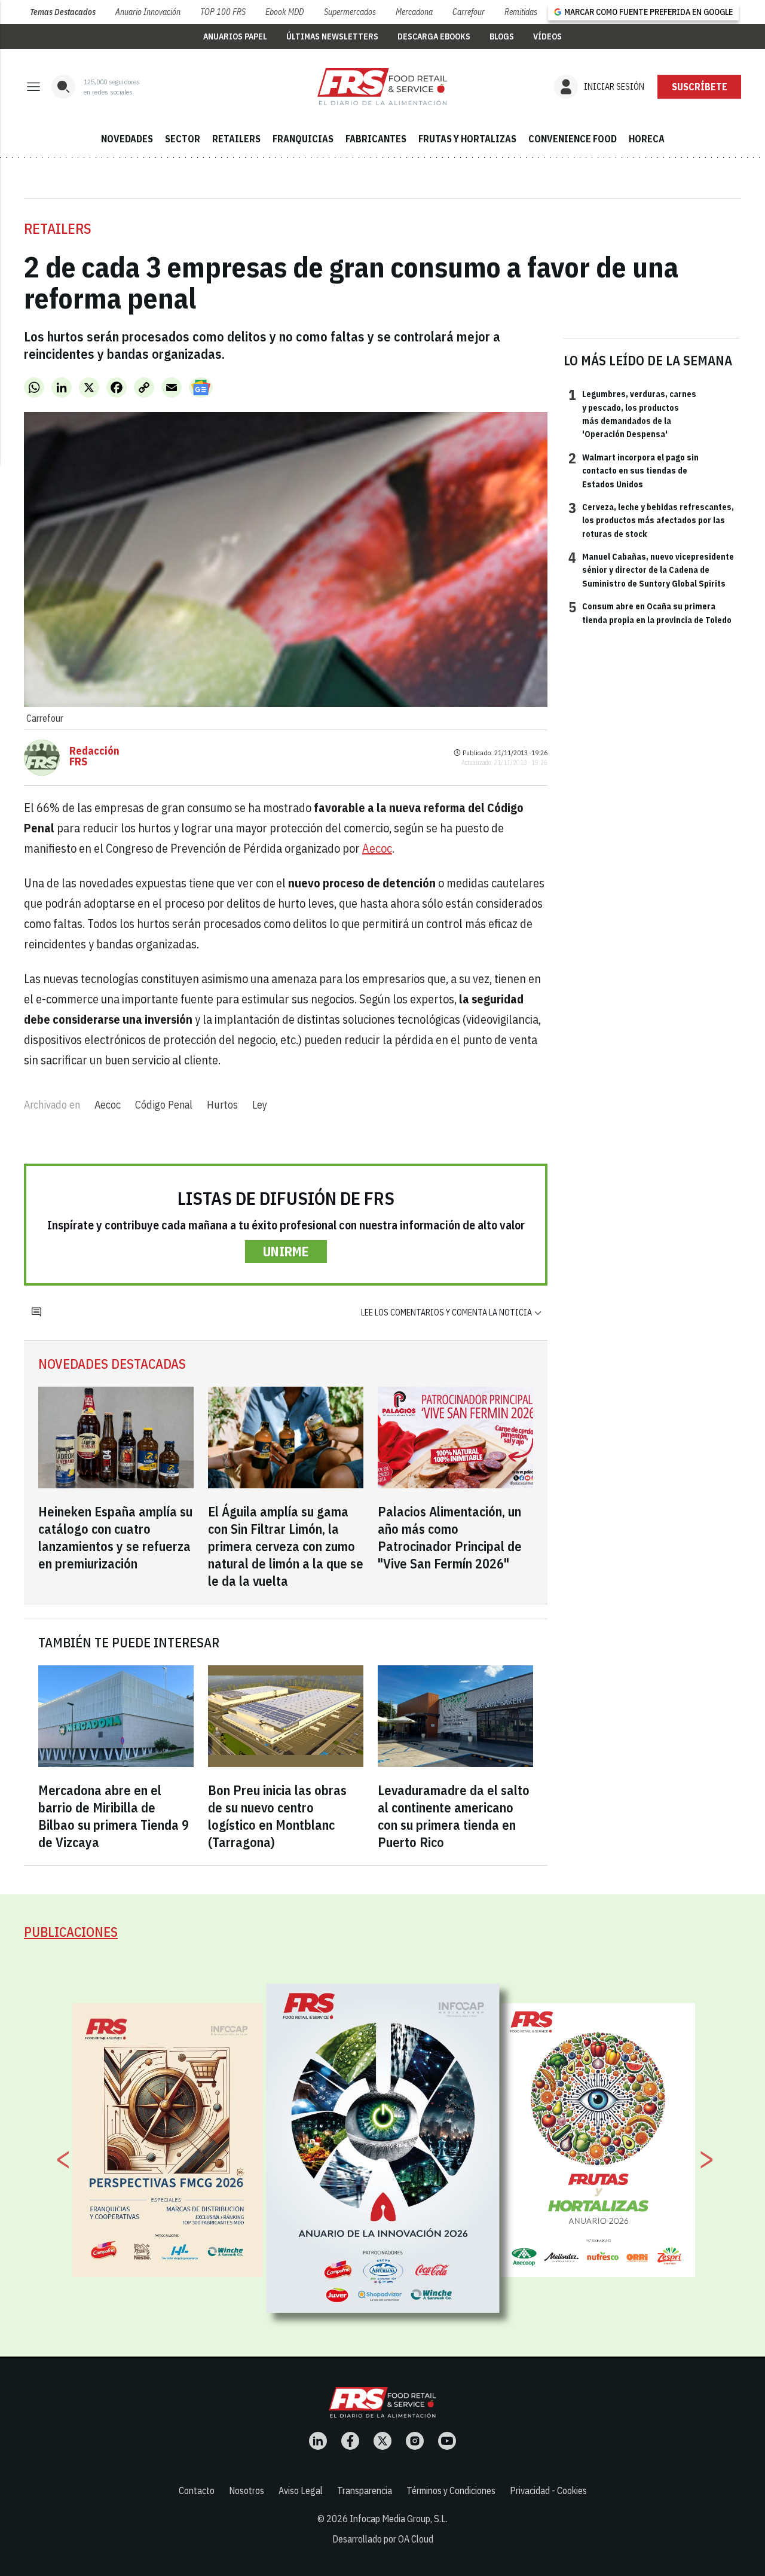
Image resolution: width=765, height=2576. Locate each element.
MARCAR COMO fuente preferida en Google (648, 12)
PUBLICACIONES (71, 1932)
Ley (260, 1105)
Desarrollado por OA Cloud (383, 2539)
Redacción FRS (94, 756)
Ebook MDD (284, 12)
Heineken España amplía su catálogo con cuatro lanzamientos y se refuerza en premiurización (115, 1537)
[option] (383, 2148)
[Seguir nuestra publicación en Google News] (201, 387)
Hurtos (222, 1105)
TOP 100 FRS (223, 12)
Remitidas (521, 12)
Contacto (197, 2490)
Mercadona (414, 12)
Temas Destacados (63, 12)
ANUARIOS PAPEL (235, 36)
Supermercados (350, 12)
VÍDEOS (547, 36)
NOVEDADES (127, 139)
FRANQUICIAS (303, 139)
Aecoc (377, 848)
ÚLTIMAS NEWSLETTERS (332, 36)
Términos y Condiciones (451, 2490)
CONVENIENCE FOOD (573, 139)
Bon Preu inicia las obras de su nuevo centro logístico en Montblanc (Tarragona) (277, 1816)
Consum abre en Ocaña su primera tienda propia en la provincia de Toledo (650, 612)
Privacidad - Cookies (548, 2490)
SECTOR (183, 139)
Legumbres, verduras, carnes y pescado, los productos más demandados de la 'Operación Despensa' (632, 413)
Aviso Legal (301, 2490)
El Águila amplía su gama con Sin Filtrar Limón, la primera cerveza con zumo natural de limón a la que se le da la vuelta (286, 1546)
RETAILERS (236, 139)
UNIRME (286, 1251)
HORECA (647, 139)
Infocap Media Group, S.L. (399, 2519)
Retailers (58, 228)
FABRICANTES (376, 139)
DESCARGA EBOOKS (434, 36)
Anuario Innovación (148, 12)
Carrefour (469, 12)
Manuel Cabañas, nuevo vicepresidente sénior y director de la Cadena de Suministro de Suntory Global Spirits (651, 570)
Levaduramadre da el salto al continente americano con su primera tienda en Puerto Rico (454, 1816)
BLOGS (502, 36)
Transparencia (365, 2490)
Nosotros (247, 2490)
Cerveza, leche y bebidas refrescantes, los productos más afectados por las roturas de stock (651, 520)
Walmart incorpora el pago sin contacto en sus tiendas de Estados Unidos (634, 470)
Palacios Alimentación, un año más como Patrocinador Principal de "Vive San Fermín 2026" (450, 1537)
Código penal (164, 1105)
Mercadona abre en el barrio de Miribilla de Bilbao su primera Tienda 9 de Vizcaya (114, 1816)
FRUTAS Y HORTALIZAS (467, 139)
